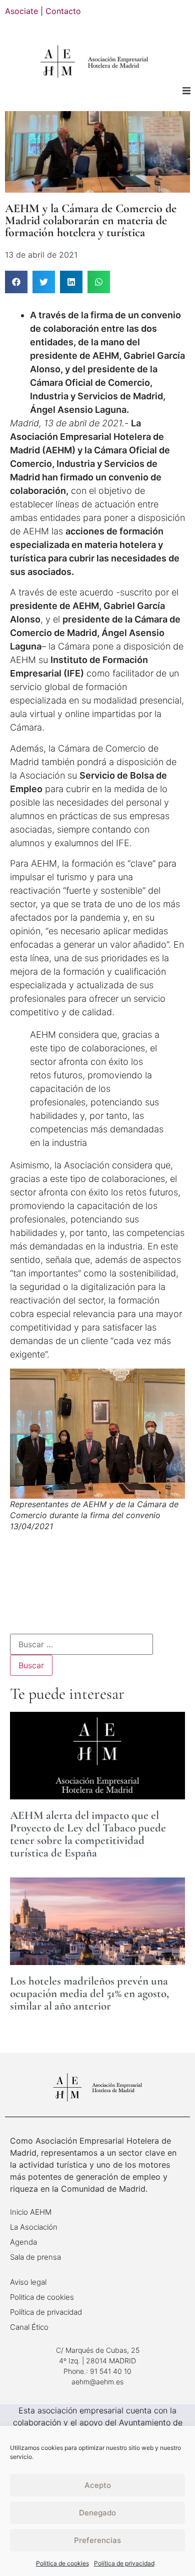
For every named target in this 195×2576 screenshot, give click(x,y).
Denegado (97, 2513)
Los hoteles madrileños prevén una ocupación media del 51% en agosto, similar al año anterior (89, 1994)
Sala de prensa (35, 2257)
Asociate (21, 11)
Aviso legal (28, 2282)
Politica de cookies (62, 2563)
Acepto (98, 2485)
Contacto (63, 11)
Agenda (23, 2242)
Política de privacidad (124, 2563)
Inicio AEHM (31, 2212)
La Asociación (34, 2227)
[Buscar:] (81, 1644)
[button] (186, 90)
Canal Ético (29, 2327)
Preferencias (97, 2540)
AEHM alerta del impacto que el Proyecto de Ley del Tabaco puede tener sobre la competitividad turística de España (88, 1834)
